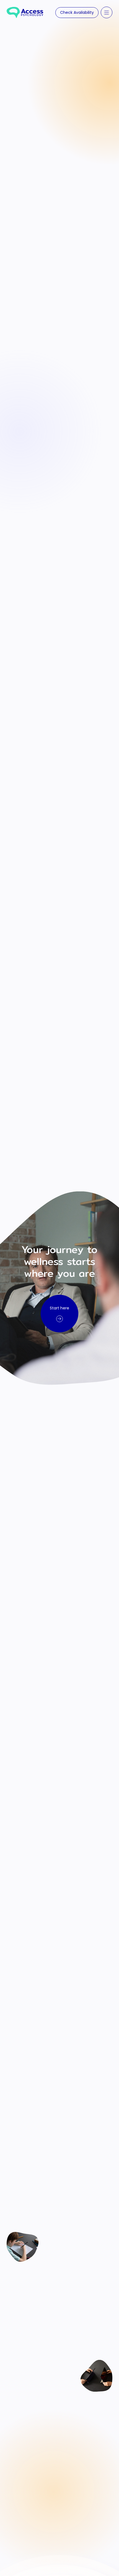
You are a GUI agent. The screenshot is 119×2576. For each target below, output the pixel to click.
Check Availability (77, 12)
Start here (59, 1308)
